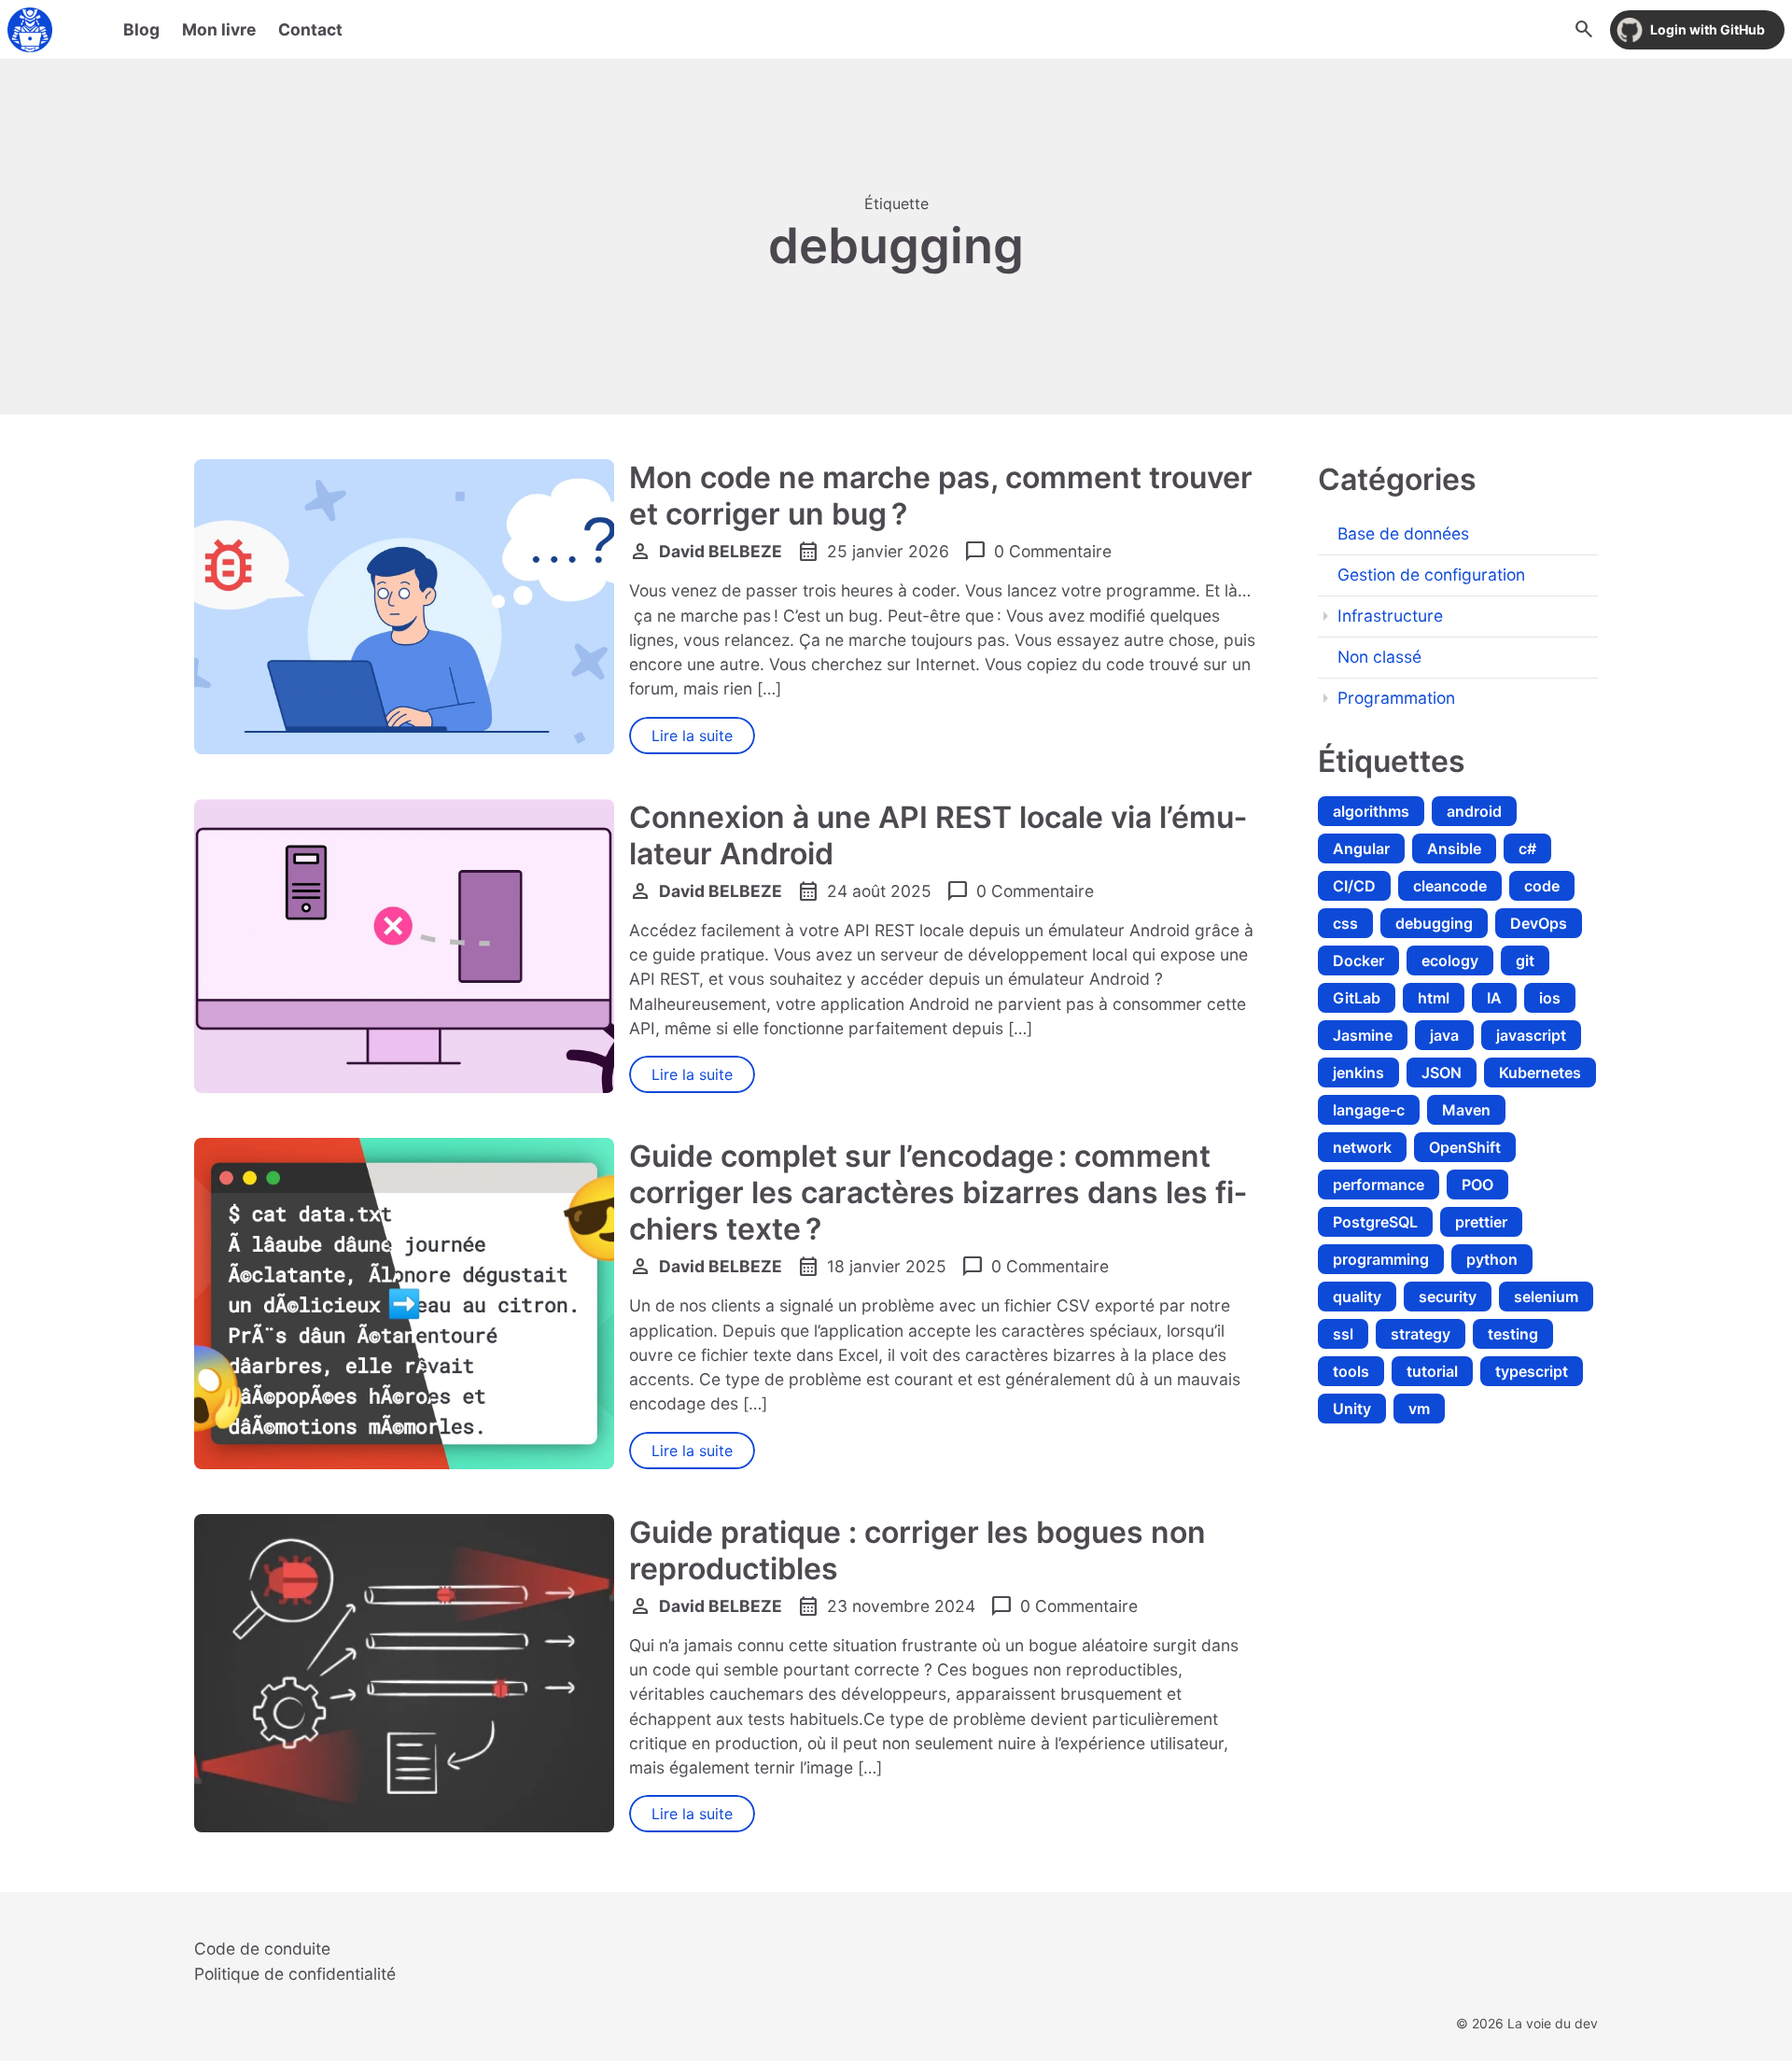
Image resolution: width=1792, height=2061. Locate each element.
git (1525, 960)
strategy (1421, 1334)
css (1345, 923)
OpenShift (1465, 1147)
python (1492, 1259)
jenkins (1358, 1073)
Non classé (1379, 657)
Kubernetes (1540, 1073)
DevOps (1539, 923)
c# (1527, 848)
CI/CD (1354, 886)
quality (1357, 1297)
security (1448, 1297)
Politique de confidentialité (295, 1974)
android (1474, 811)
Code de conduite (262, 1949)
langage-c (1369, 1110)
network (1362, 1147)
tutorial (1432, 1371)
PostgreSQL (1375, 1222)
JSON (1442, 1073)
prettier (1481, 1222)
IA (1494, 998)
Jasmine (1363, 1035)
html (1434, 998)
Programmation (1396, 698)
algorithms (1371, 811)
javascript (1531, 1035)
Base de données (1403, 533)
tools (1351, 1371)
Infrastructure (1390, 616)
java (1444, 1035)
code (1542, 886)
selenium (1546, 1297)
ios (1550, 998)
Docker (1358, 960)
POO (1477, 1185)
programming (1381, 1259)
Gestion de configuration (1431, 575)
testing (1513, 1334)
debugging (1434, 923)
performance (1379, 1185)
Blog (141, 29)
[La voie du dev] (30, 30)
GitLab (1357, 998)
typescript (1532, 1371)
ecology (1450, 960)
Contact (310, 29)
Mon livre (219, 29)
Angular (1361, 848)
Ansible (1454, 848)
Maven (1466, 1110)
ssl (1343, 1334)
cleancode (1450, 886)
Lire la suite (692, 736)
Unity (1352, 1409)
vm (1419, 1409)
